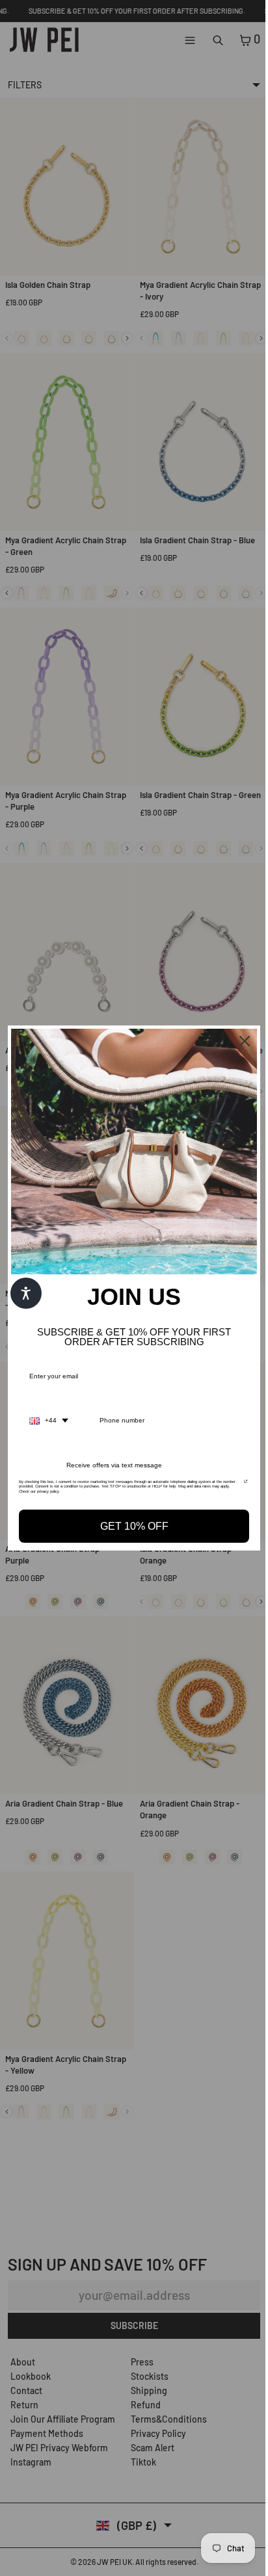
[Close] (238, 1044)
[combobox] (49, 1417)
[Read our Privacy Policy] (239, 1482)
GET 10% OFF (131, 1523)
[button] (26, 1293)
